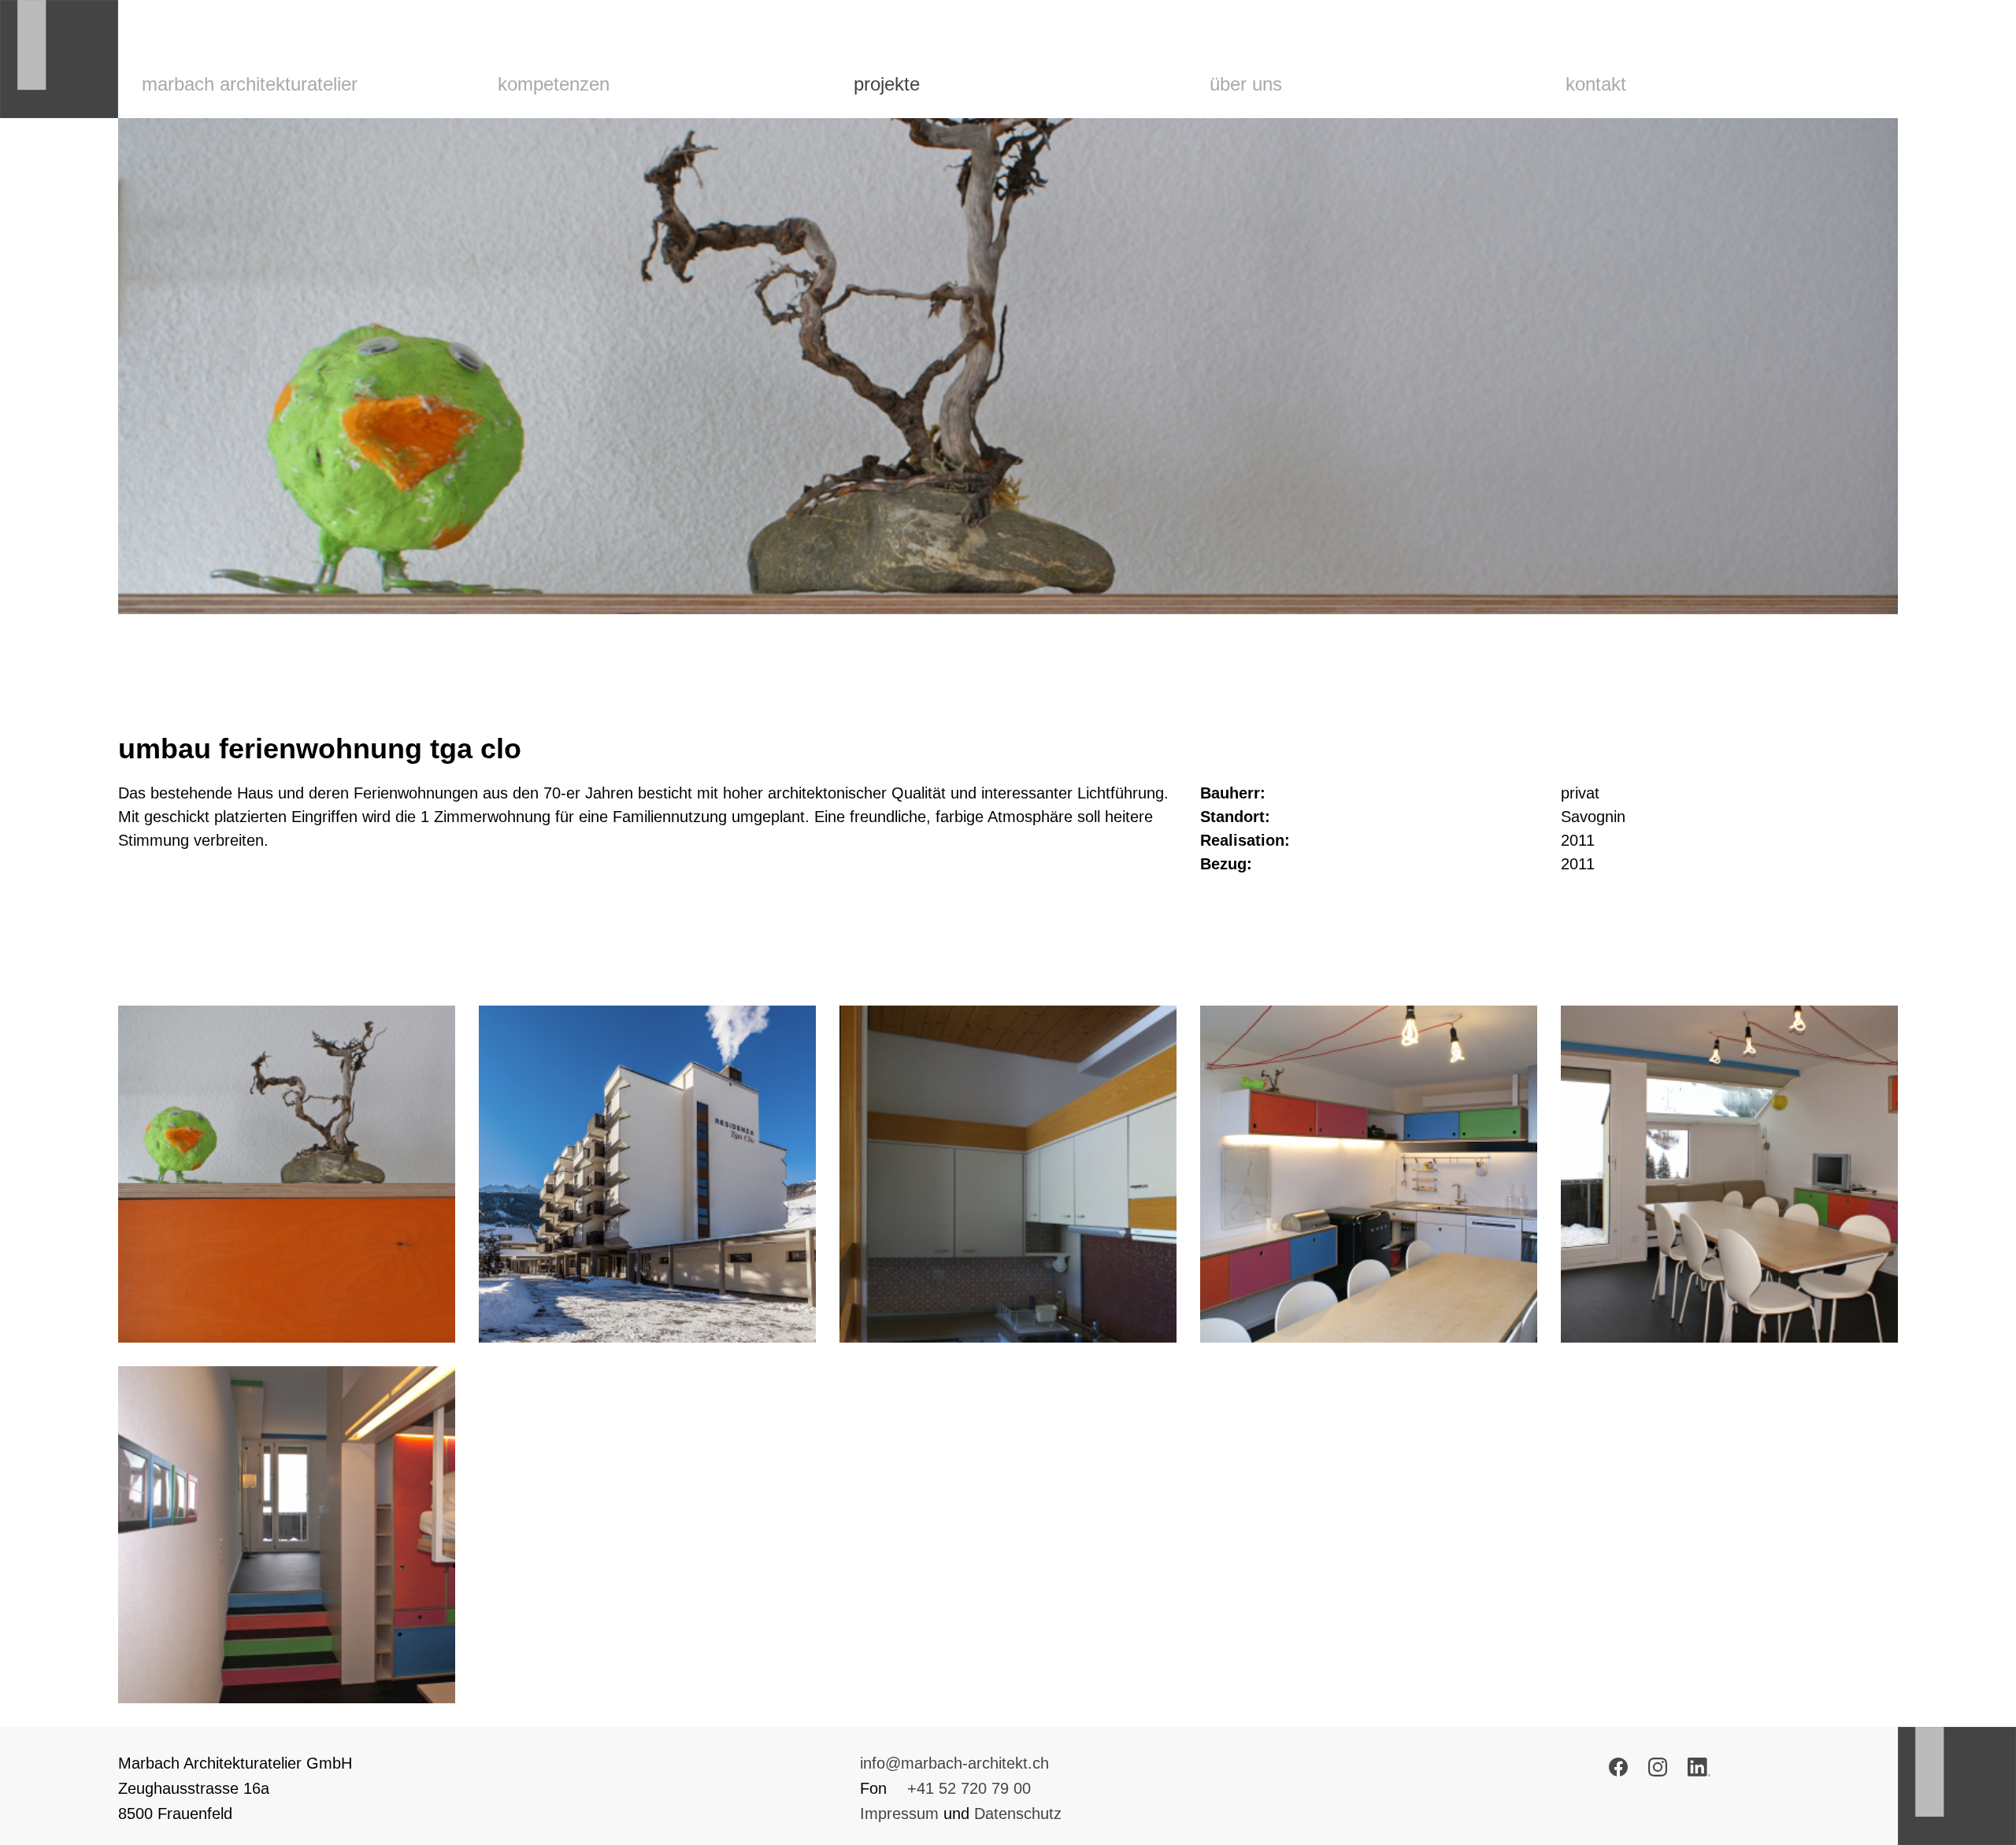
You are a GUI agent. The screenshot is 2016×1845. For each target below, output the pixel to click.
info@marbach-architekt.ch (954, 1763)
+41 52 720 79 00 (969, 1788)
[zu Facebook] (1618, 1771)
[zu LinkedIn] (1699, 1771)
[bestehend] (1008, 1174)
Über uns (1246, 84)
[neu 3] (287, 1535)
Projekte (887, 84)
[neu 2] (1729, 1174)
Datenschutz (1018, 1814)
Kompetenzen (554, 84)
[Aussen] (647, 1174)
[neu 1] (1369, 1174)
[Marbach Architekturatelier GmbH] (59, 59)
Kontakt (1596, 84)
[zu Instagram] (1658, 1771)
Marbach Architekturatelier (250, 84)
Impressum (899, 1814)
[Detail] (287, 1174)
